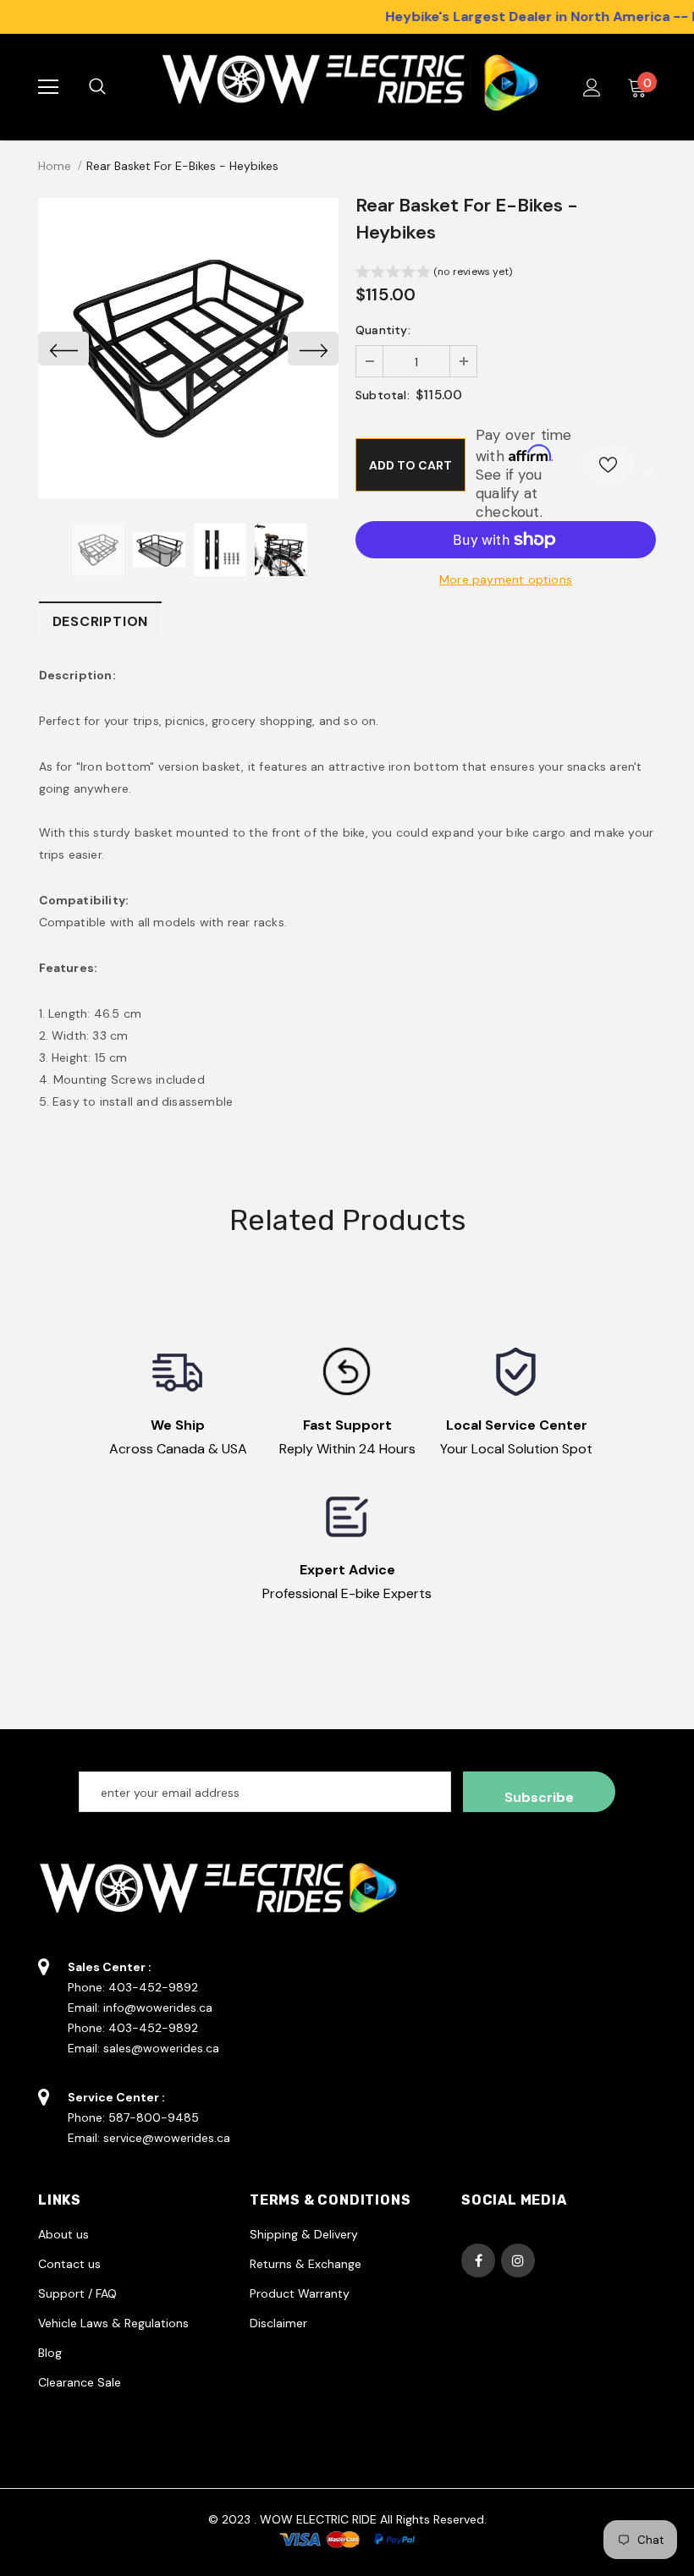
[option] (188, 348)
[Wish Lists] (608, 465)
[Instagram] (518, 2260)
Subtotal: (383, 395)
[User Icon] (592, 88)
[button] (434, 274)
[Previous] (63, 349)
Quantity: (383, 330)
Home (55, 166)
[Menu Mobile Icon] (48, 87)
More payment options (506, 579)
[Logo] (345, 87)
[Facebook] (478, 2260)
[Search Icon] (114, 87)
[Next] (313, 349)
